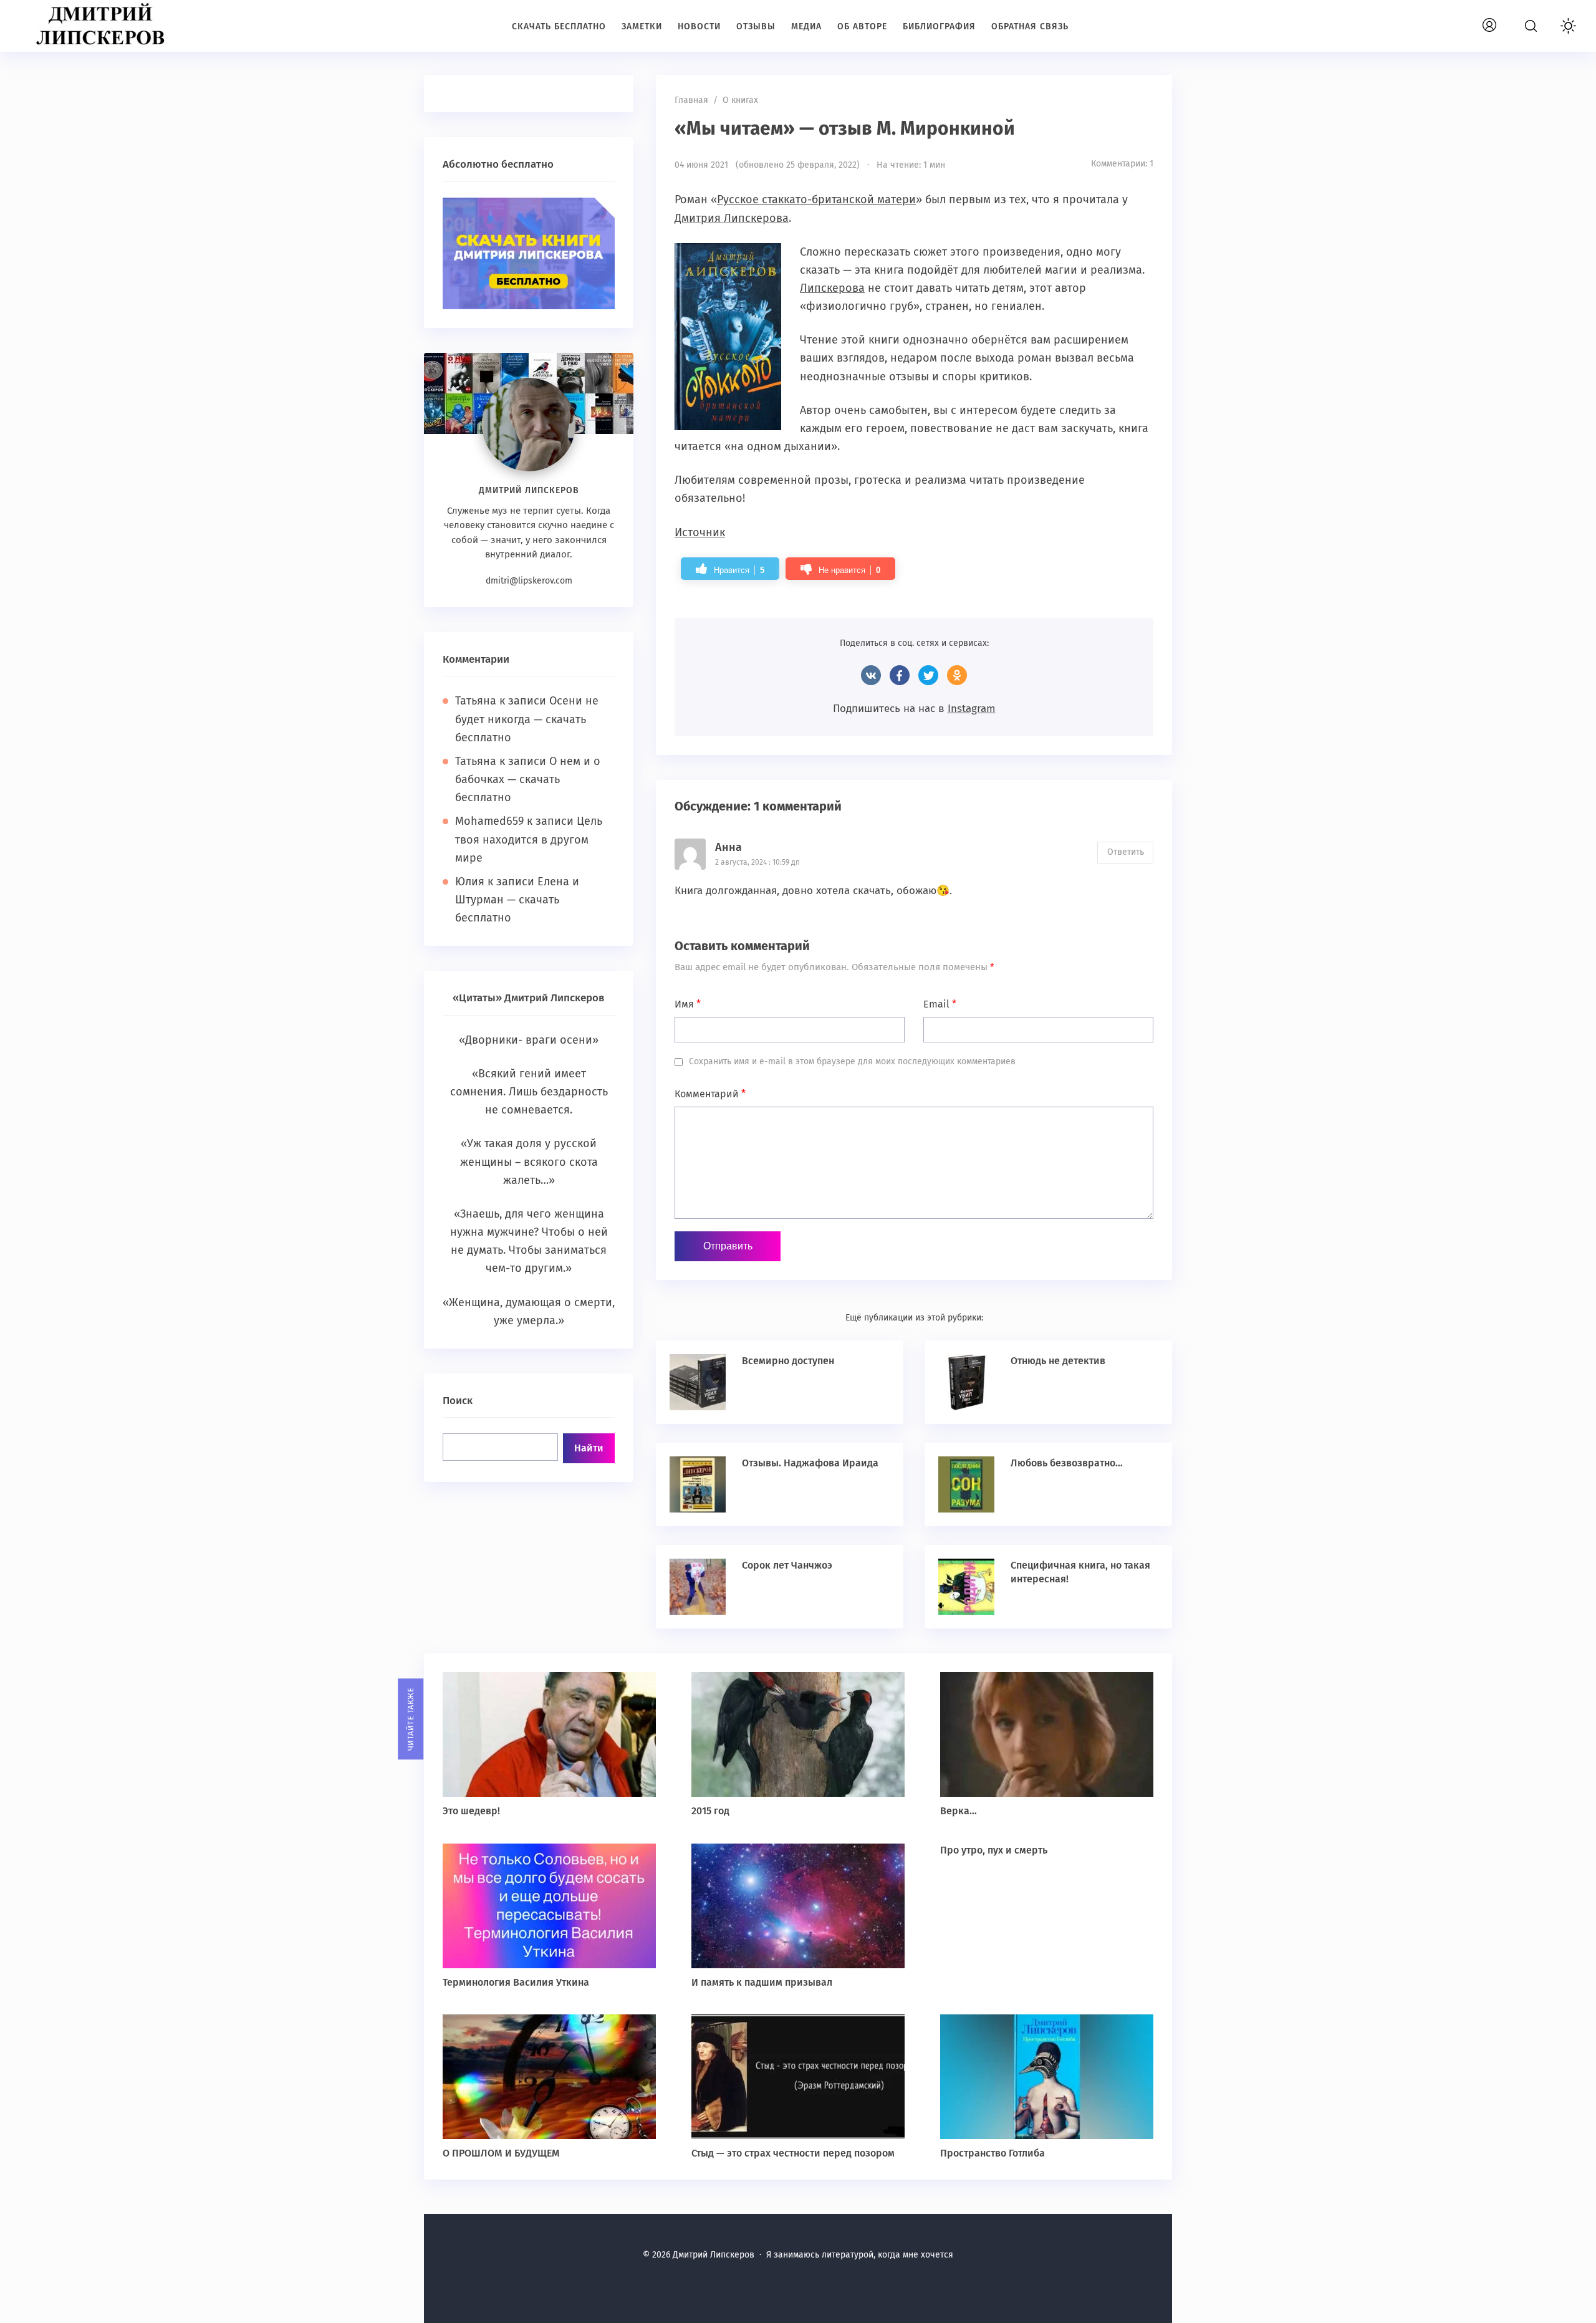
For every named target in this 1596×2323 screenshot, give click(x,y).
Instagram (972, 709)
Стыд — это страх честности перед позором (793, 2153)
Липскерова (832, 288)
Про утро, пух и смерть (994, 1850)
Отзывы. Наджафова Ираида (810, 1463)
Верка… (959, 1811)
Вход (1504, 18)
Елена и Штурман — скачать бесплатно (517, 900)
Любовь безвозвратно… (1067, 1463)
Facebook (900, 675)
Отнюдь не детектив (1058, 1361)
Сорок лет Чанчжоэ (787, 1565)
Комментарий (710, 1094)
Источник (700, 532)
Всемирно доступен (788, 1361)
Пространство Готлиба (993, 2153)
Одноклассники (957, 675)
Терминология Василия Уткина (516, 1982)
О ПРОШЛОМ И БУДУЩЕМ (501, 2153)
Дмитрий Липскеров (103, 25)
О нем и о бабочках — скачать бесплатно (528, 779)
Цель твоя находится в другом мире (529, 839)
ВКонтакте (871, 675)
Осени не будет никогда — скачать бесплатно (527, 719)
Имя (688, 1004)
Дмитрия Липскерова (732, 218)
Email (940, 1004)
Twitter (928, 675)
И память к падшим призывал (762, 1982)
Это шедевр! (471, 1811)
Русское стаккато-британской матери (816, 200)
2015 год (710, 1811)
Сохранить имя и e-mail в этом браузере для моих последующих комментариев (852, 1061)
